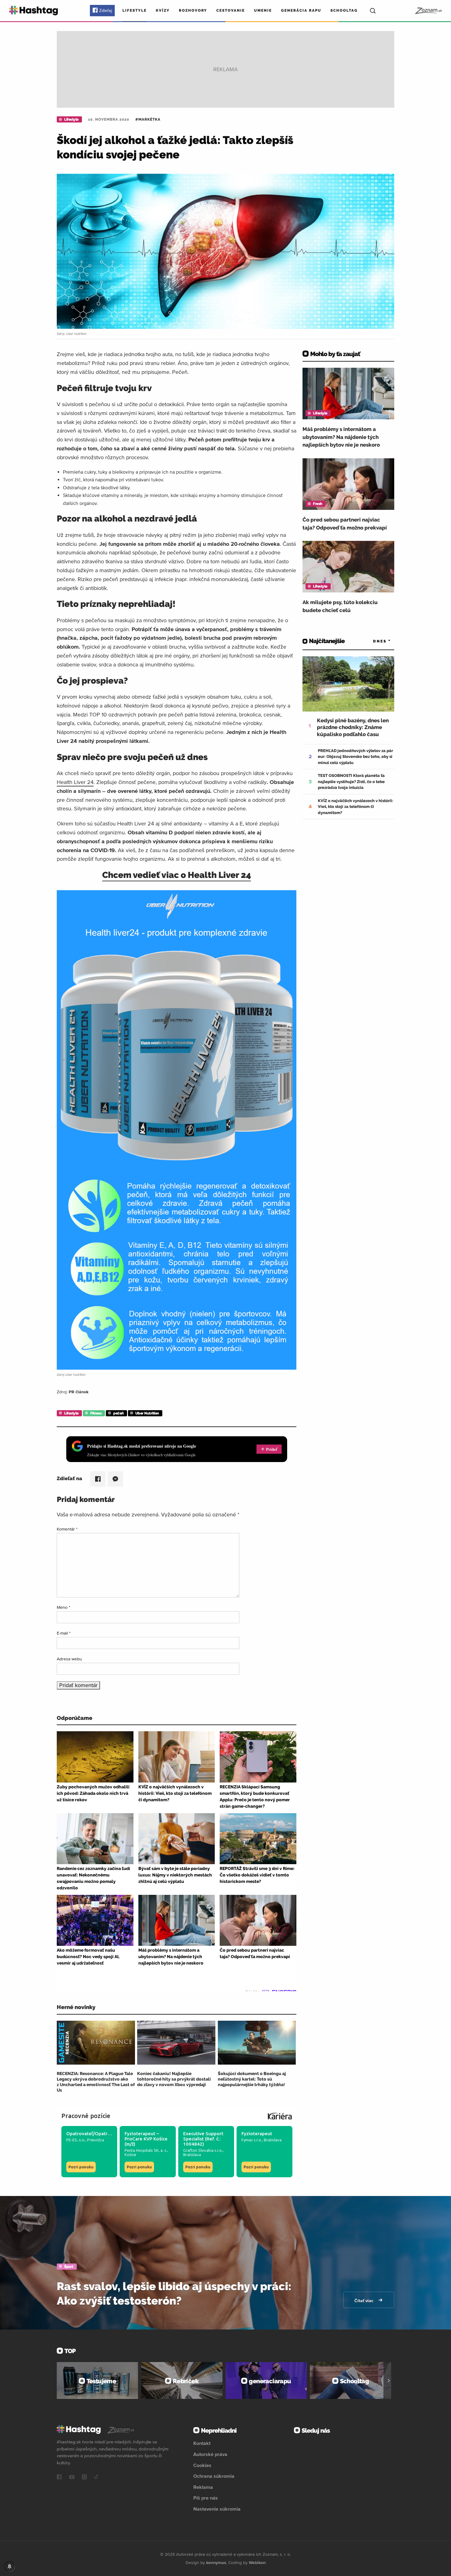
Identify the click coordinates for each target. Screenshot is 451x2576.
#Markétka (148, 119)
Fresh (318, 504)
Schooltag (344, 10)
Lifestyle (135, 10)
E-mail (64, 1633)
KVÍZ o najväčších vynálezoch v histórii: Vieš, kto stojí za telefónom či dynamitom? (356, 807)
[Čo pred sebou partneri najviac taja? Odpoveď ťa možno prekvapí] (348, 484)
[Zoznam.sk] (428, 11)
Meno (64, 1607)
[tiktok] (96, 2477)
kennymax (216, 2562)
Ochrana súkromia (214, 2476)
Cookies (202, 2465)
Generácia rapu (301, 10)
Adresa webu (69, 1659)
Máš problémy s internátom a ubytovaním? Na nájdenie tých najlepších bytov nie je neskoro (341, 437)
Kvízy (163, 10)
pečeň (118, 1413)
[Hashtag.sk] (34, 11)
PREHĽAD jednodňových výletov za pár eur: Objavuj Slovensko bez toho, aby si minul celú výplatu (355, 757)
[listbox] (373, 641)
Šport (69, 2267)
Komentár (67, 1529)
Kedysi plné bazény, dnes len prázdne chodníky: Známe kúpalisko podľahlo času (353, 727)
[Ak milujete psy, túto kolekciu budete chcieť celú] (348, 567)
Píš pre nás (206, 2498)
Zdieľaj (106, 10)
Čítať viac (364, 2301)
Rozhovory (193, 10)
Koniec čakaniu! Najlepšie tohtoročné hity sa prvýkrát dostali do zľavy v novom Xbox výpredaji (174, 2079)
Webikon (257, 2562)
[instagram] (84, 2477)
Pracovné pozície (86, 2116)
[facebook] (59, 2477)
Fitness (96, 1413)
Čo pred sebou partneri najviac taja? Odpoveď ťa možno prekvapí (345, 524)
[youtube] (72, 2477)
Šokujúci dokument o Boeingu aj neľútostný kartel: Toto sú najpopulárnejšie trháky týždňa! (252, 2079)
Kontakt (202, 2443)
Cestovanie (231, 10)
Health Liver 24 (75, 782)
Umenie (263, 10)
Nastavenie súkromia (217, 2509)
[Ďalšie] (389, 2380)
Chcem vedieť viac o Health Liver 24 (177, 875)
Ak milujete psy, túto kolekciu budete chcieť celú (340, 606)
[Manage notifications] (10, 2566)
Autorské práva (210, 2454)
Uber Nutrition (147, 1413)
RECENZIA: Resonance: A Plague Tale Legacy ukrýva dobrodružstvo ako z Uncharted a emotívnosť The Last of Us (96, 2082)
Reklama (203, 2487)
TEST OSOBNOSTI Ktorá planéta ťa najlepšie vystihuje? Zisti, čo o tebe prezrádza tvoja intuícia (351, 782)
